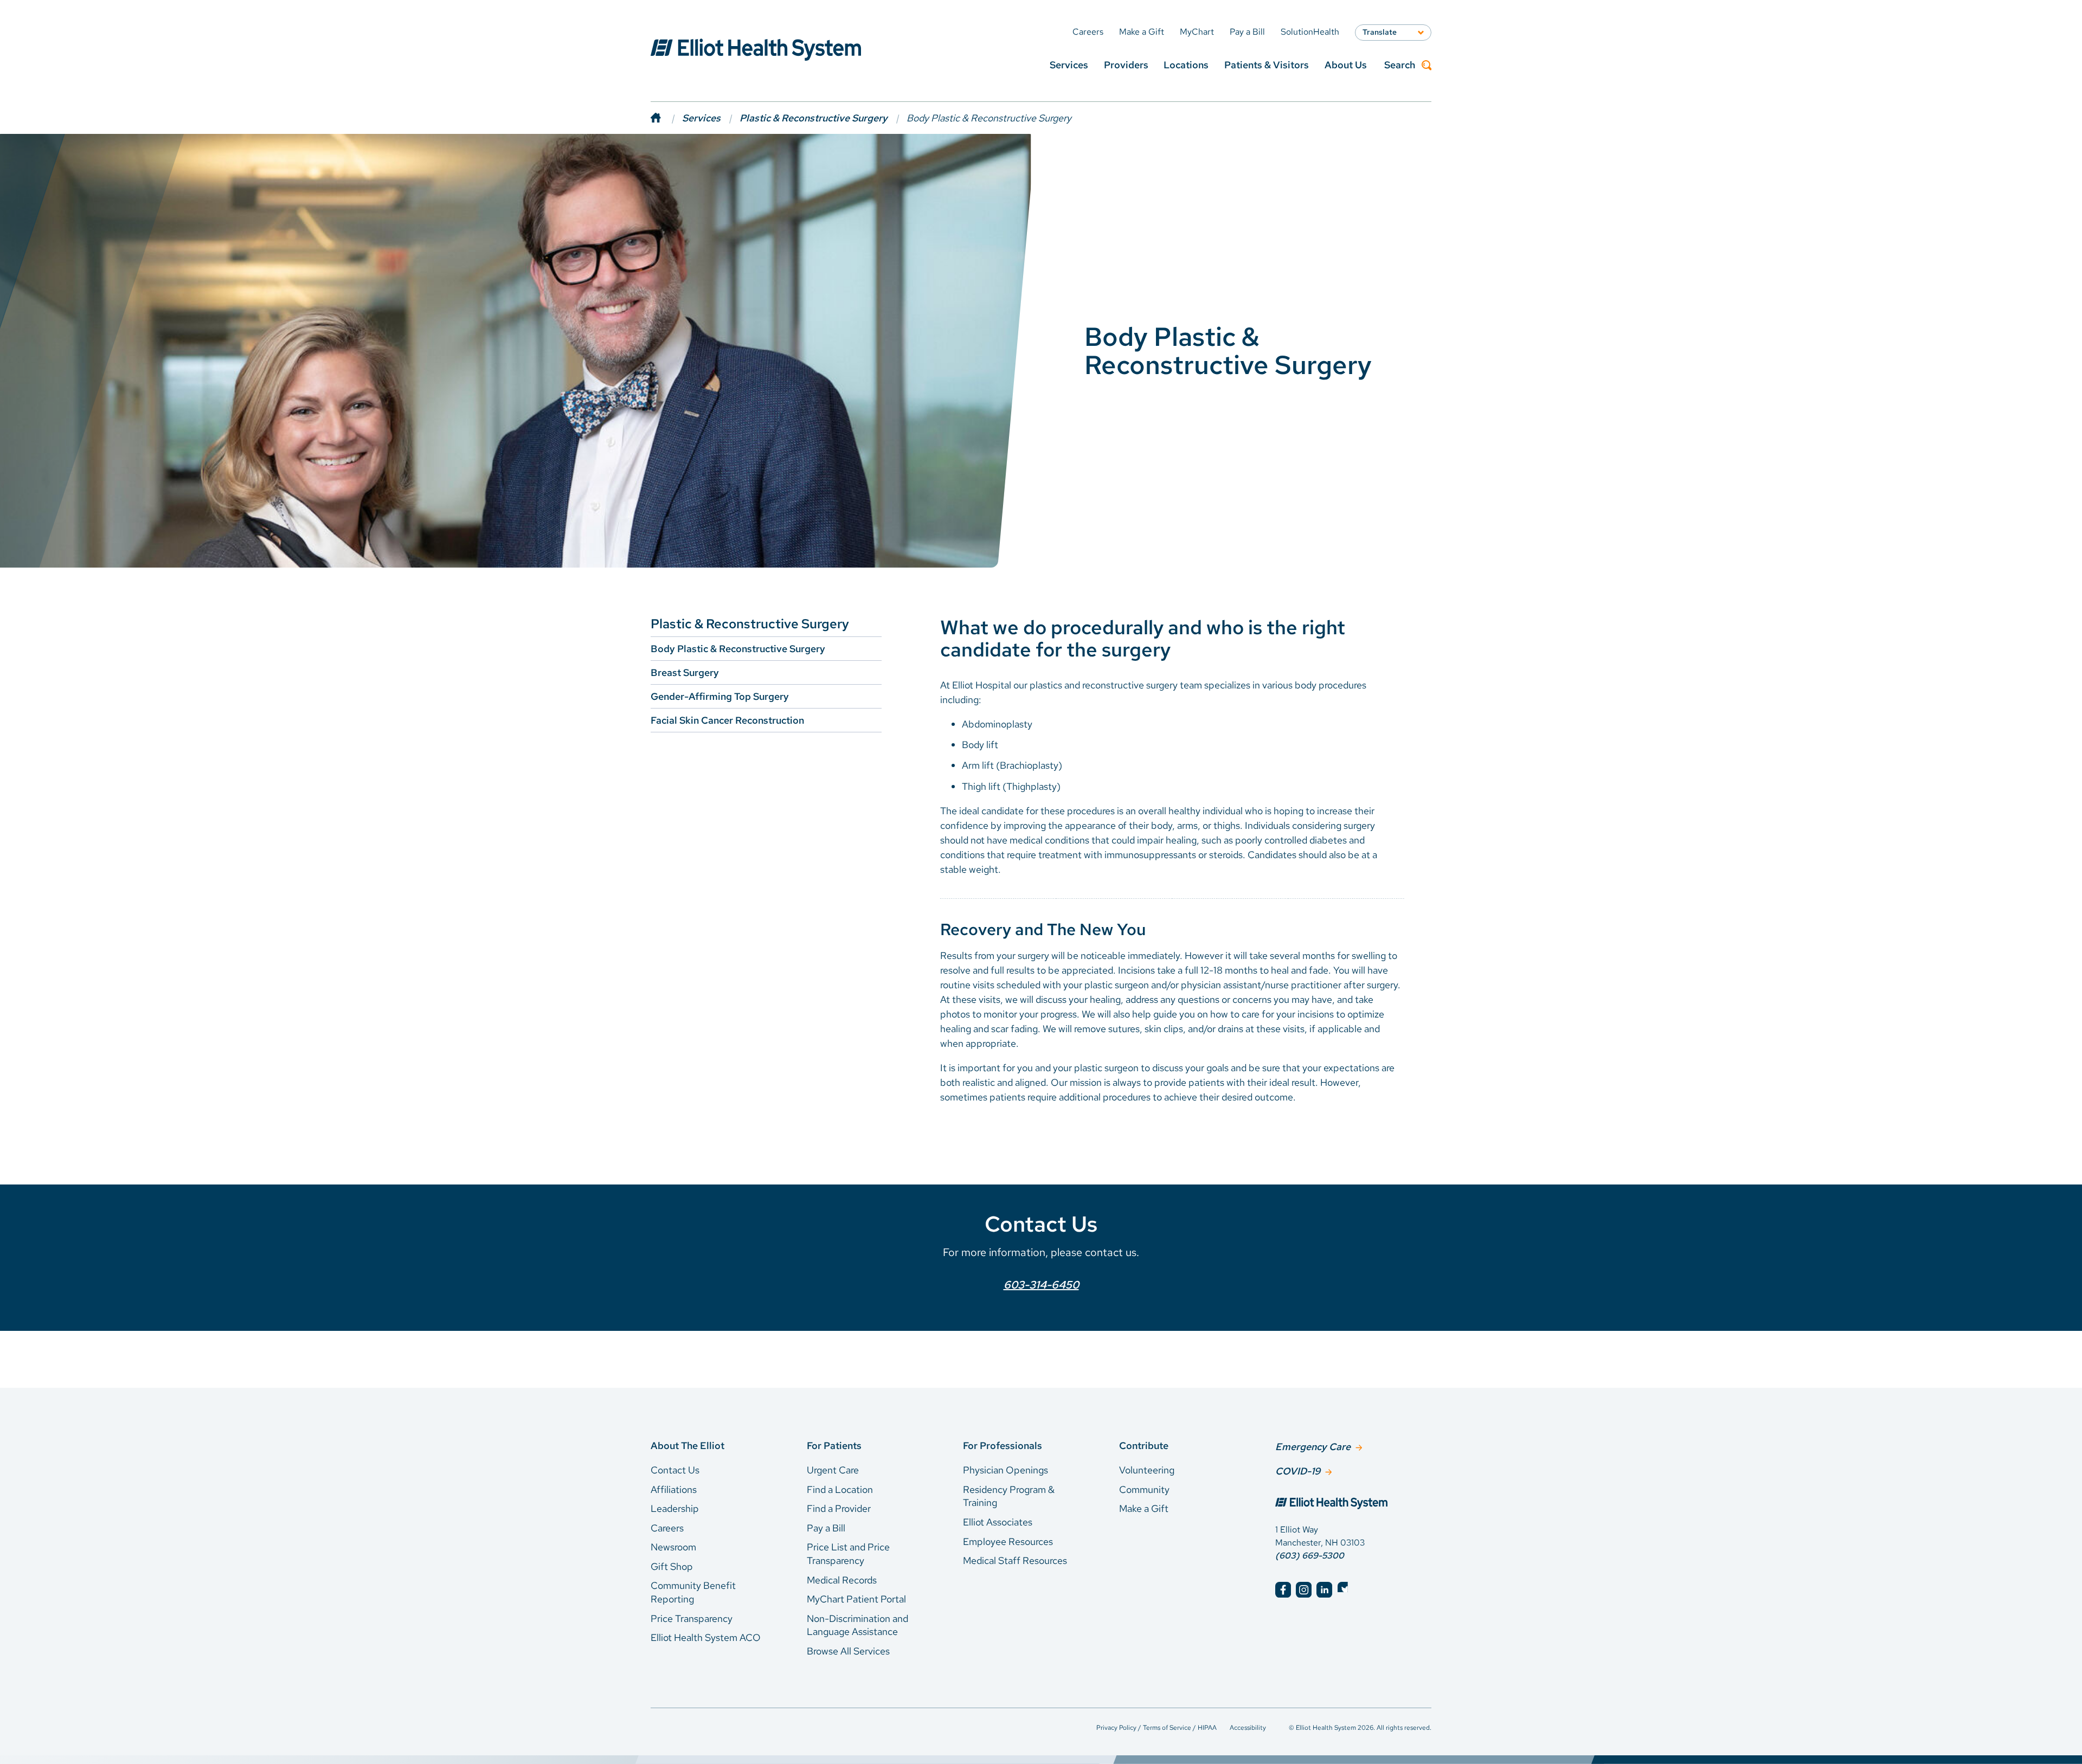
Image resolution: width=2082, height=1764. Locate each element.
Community (1144, 1489)
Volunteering (1147, 1470)
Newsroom (673, 1547)
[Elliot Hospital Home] (1353, 1504)
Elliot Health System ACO (706, 1637)
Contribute (1144, 1446)
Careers (667, 1528)
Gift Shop (672, 1566)
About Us (1346, 65)
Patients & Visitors (1267, 65)
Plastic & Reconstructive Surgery (814, 118)
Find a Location (840, 1489)
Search (1400, 65)
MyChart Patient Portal (856, 1599)
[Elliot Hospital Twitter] (1345, 1590)
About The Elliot (687, 1446)
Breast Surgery (685, 672)
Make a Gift (1144, 1508)
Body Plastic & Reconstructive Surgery (738, 649)
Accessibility (1248, 1728)
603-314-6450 (1041, 1285)
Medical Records (842, 1580)
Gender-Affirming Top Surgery (720, 696)
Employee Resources (1008, 1541)
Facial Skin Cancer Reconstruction (727, 720)
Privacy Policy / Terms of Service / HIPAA (1156, 1728)
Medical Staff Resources (1015, 1560)
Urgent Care (833, 1470)
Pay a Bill (826, 1528)
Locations (1186, 65)
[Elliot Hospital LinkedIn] (1324, 1590)
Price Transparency (692, 1618)
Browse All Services (848, 1651)
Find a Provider (839, 1508)
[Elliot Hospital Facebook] (1283, 1590)
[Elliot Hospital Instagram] (1304, 1590)
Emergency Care (1313, 1447)
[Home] (666, 118)
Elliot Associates (998, 1522)
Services (1069, 65)
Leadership (675, 1508)
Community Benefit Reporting (693, 1592)
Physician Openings (1005, 1470)
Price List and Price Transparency (848, 1554)
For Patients (834, 1446)
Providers (1126, 65)
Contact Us (675, 1470)
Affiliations (674, 1489)
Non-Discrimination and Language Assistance (857, 1625)
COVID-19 (1298, 1471)
